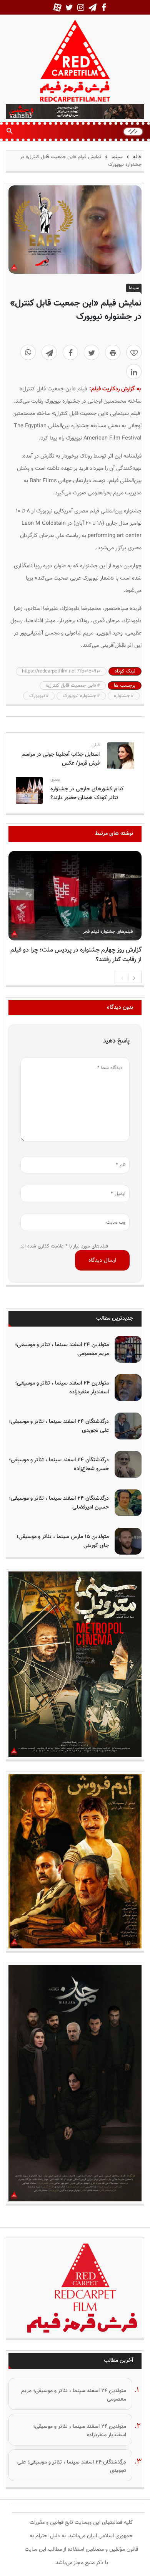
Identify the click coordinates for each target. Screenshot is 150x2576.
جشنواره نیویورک (79, 696)
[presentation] (122, 977)
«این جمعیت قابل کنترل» (71, 686)
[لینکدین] (134, 372)
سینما (117, 157)
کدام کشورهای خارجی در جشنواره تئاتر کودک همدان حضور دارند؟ (87, 793)
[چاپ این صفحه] (113, 352)
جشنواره (122, 696)
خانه (137, 157)
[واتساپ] (28, 352)
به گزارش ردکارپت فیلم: (115, 389)
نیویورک (37, 696)
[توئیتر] (92, 352)
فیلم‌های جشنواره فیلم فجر (108, 932)
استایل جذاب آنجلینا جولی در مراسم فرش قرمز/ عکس (61, 759)
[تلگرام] (49, 352)
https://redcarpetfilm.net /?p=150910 (61, 671)
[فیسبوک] (70, 352)
